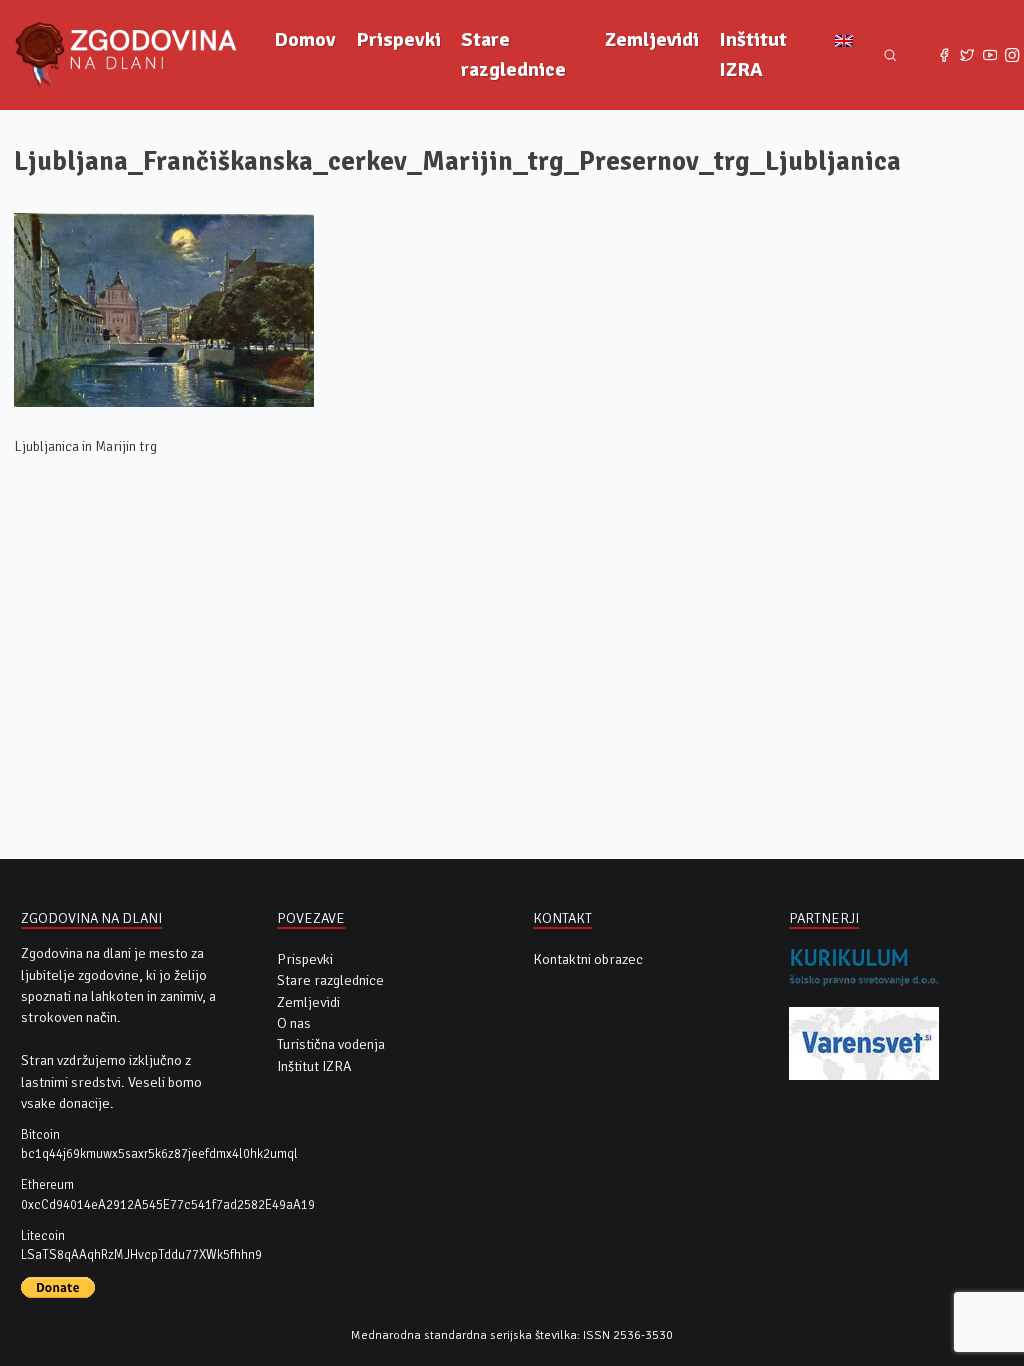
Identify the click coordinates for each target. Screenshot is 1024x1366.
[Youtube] (989, 55)
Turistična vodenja (331, 1044)
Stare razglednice (513, 54)
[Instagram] (1012, 55)
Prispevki (398, 39)
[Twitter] (967, 55)
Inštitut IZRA (753, 54)
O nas (294, 1023)
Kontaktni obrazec (588, 959)
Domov (305, 39)
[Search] (890, 55)
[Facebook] (944, 55)
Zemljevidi (652, 39)
